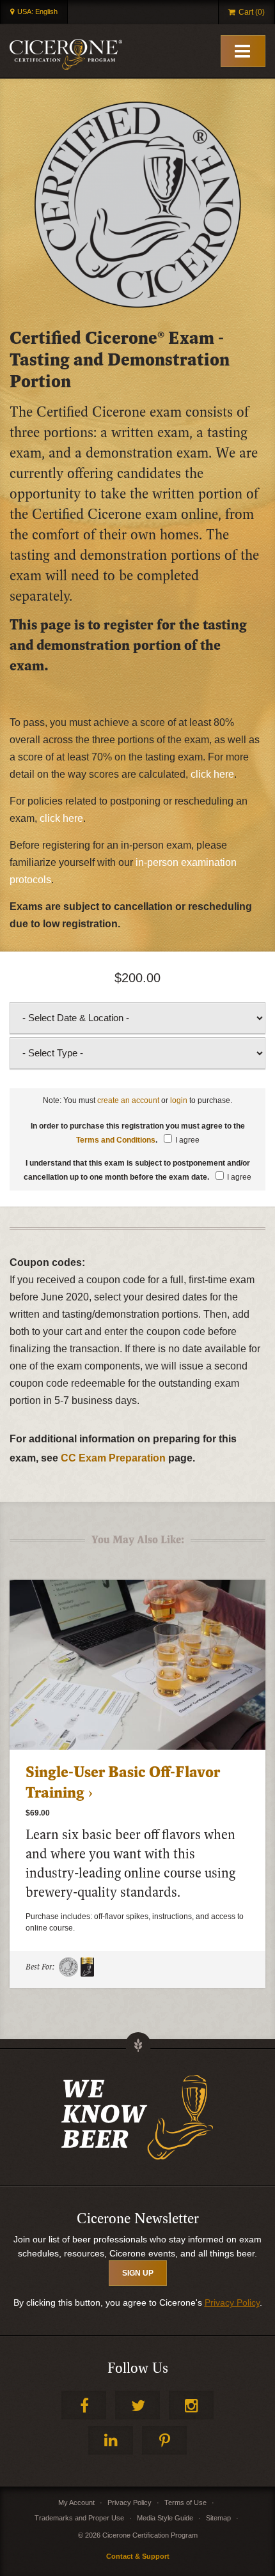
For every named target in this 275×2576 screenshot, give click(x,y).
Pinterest (164, 2440)
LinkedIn (111, 2440)
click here (212, 774)
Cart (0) (252, 12)
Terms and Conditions (116, 1140)
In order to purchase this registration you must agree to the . (138, 1133)
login (179, 1100)
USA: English (37, 12)
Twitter (137, 2405)
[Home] (66, 54)
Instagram (191, 2405)
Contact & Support (138, 2556)
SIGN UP (138, 2273)
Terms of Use (185, 2503)
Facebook (84, 2405)
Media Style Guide (165, 2518)
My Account (76, 2503)
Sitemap (218, 2518)
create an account (128, 1100)
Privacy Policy (232, 2302)
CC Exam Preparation (113, 1458)
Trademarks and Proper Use (79, 2518)
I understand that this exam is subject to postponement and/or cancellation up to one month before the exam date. (137, 1170)
